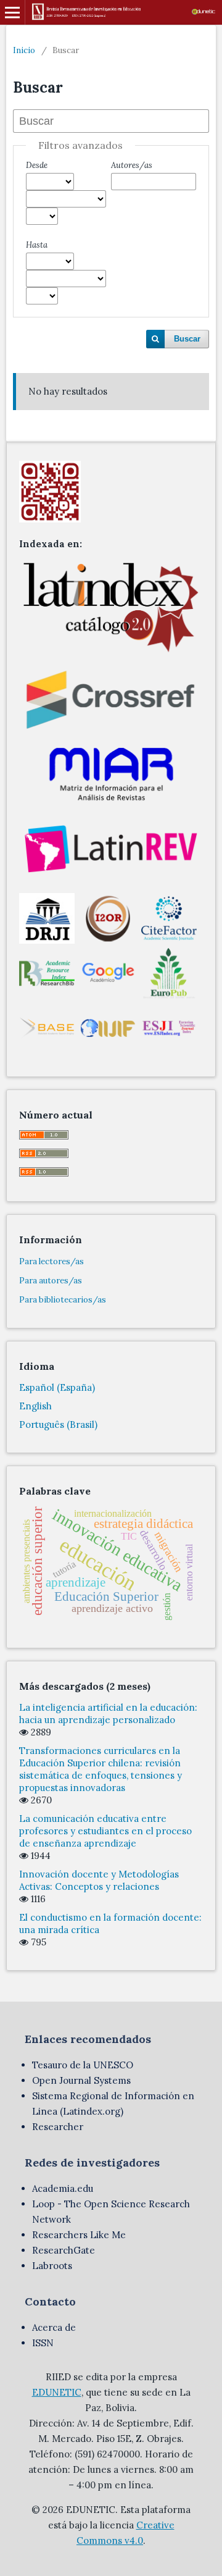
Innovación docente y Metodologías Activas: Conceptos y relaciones (99, 1880)
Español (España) (57, 1387)
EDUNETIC (57, 2392)
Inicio (24, 50)
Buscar (187, 339)
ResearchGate (64, 2250)
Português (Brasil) (58, 1424)
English (35, 1406)
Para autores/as (51, 1281)
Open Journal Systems (81, 2080)
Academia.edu (63, 2188)
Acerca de (54, 2327)
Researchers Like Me (79, 2235)
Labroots (52, 2266)
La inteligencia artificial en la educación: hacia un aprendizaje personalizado (108, 1714)
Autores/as (132, 165)
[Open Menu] (12, 12)
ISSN (43, 2343)
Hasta (37, 245)
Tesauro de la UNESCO (83, 2065)
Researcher (58, 2127)
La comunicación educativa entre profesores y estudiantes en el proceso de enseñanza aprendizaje (105, 1831)
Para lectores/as (51, 1261)
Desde (37, 165)
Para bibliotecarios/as (63, 1300)
